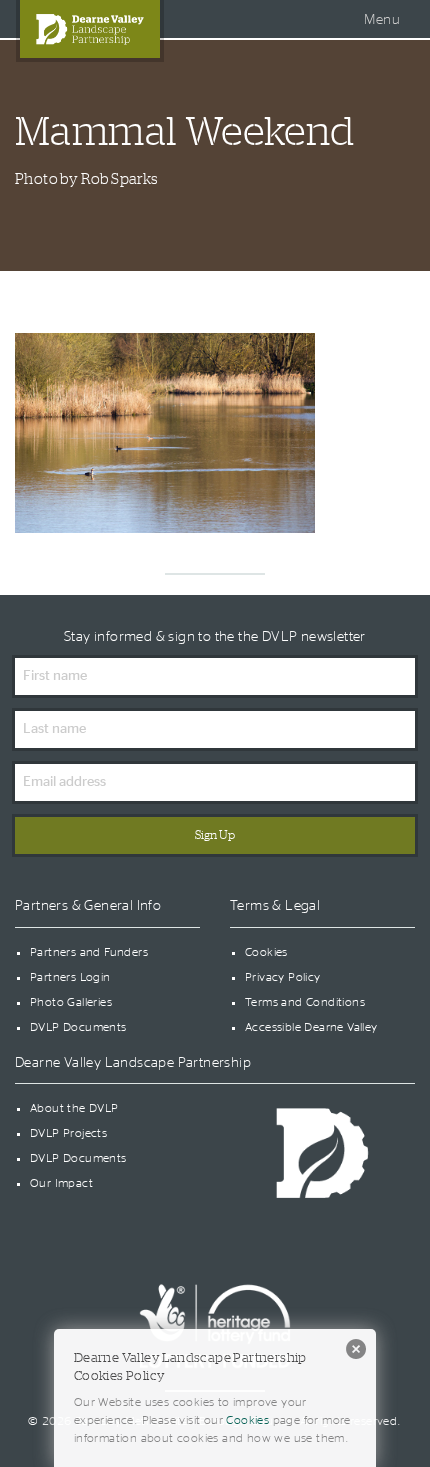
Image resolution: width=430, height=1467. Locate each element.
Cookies (266, 952)
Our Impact (61, 1183)
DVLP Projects (68, 1133)
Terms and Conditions (305, 1002)
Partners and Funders (89, 952)
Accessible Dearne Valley (311, 1027)
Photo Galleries (71, 1002)
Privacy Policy (283, 977)
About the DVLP (74, 1108)
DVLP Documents (78, 1027)
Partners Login (70, 977)
